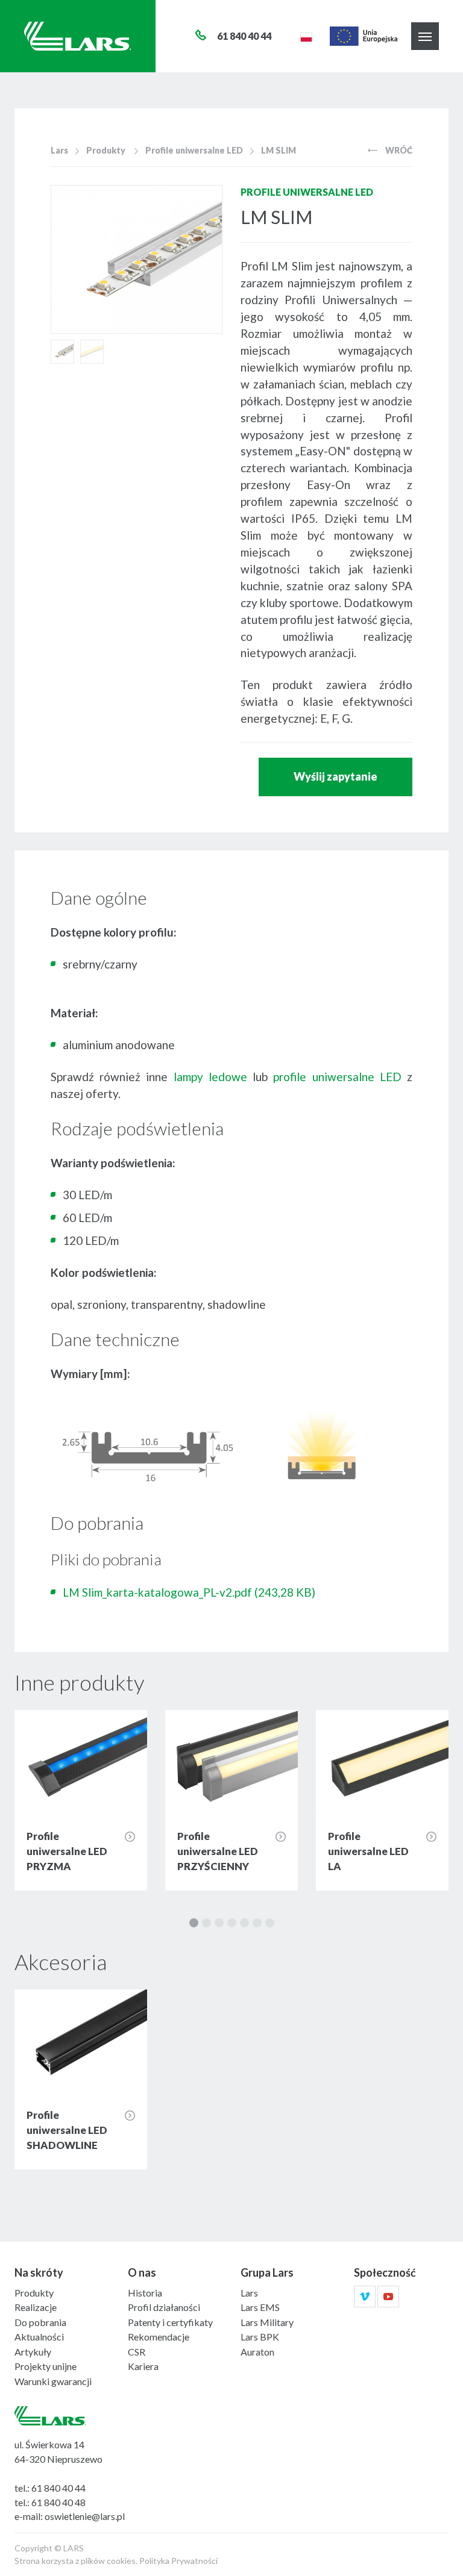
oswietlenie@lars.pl (85, 2516)
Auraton (257, 2352)
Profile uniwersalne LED (194, 150)
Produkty (106, 150)
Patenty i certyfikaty (170, 2322)
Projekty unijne (46, 2366)
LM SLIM (279, 150)
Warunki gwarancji (53, 2381)
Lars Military (267, 2322)
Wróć (398, 150)
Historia (145, 2293)
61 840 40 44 (58, 2488)
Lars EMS (260, 2307)
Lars (59, 150)
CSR (137, 2352)
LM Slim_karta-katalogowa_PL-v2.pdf (189, 1592)
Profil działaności (164, 2307)
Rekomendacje (159, 2337)
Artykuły (33, 2352)
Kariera (143, 2366)
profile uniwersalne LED (337, 1077)
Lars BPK (260, 2337)
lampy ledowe (210, 1077)
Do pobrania (40, 2322)
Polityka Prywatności (178, 2561)
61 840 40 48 (58, 2502)
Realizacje (36, 2307)
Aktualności (39, 2337)
